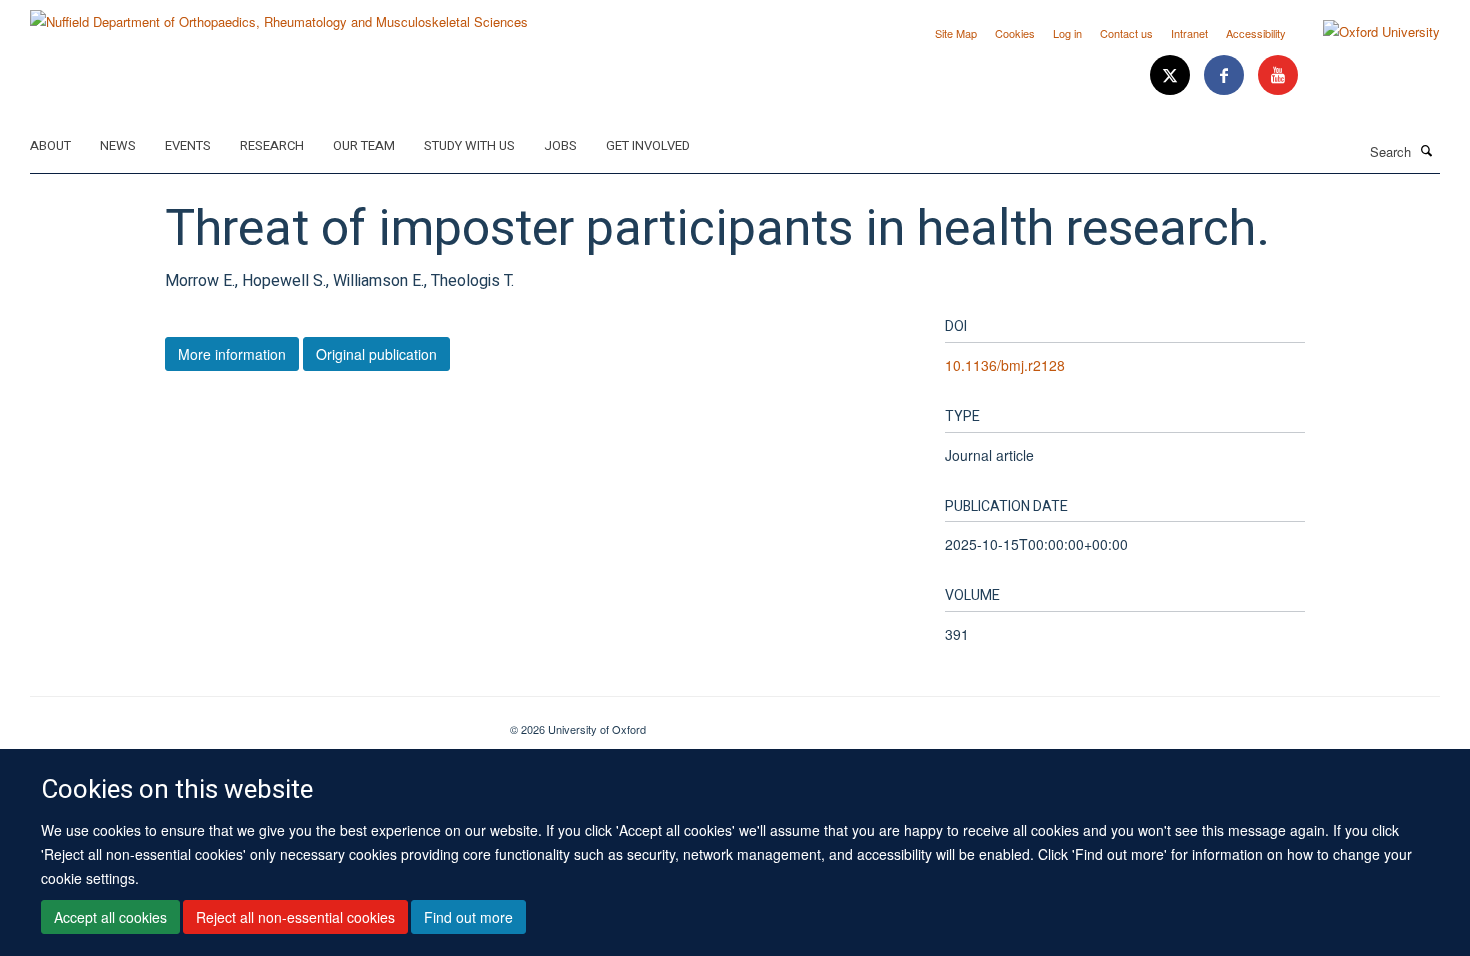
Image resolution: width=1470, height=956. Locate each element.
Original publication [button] (376, 354)
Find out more (468, 917)
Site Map (956, 33)
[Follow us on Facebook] (1226, 75)
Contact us (1126, 33)
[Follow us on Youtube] (1278, 75)
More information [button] (232, 354)
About (50, 145)
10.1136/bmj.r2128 (1005, 365)
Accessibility (1256, 33)
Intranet (1189, 33)
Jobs (560, 145)
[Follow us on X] (1172, 75)
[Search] (1427, 150)
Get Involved (648, 145)
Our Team (364, 145)
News (118, 145)
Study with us (469, 145)
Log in (1067, 33)
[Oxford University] (1366, 32)
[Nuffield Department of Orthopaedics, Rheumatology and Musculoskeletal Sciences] (279, 14)
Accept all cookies (110, 917)
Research (272, 145)
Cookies (1015, 33)
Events (188, 145)
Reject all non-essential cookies (295, 917)
